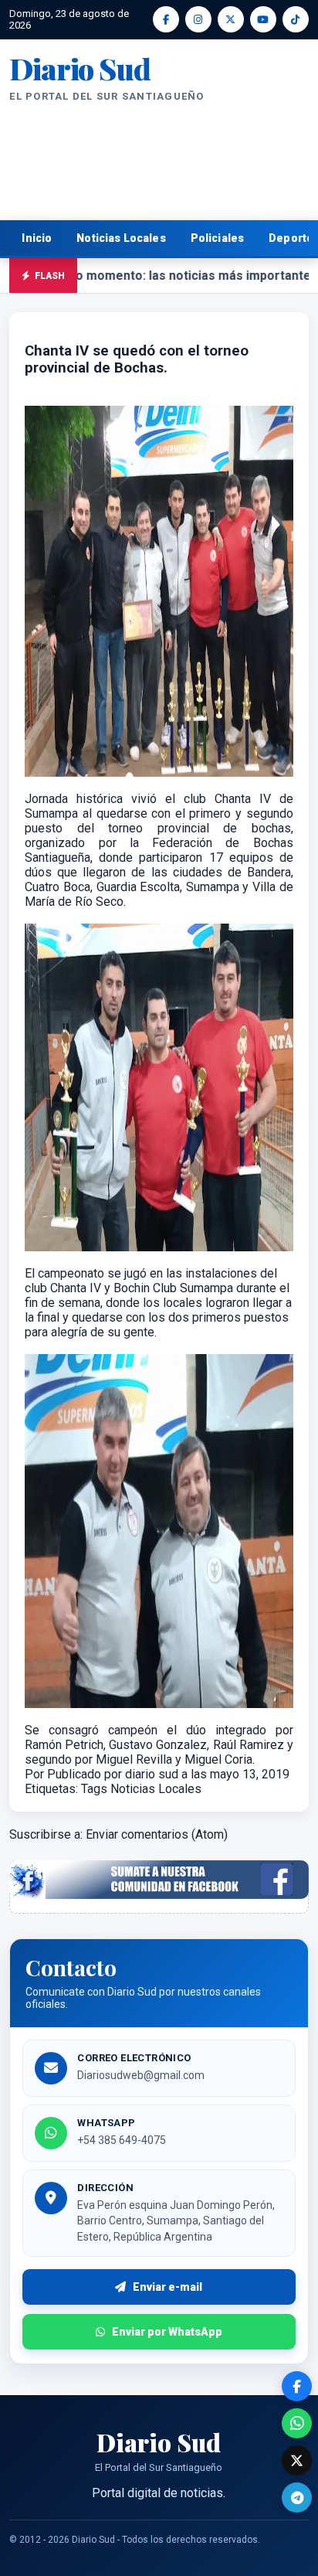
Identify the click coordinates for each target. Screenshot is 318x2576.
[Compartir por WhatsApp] (297, 2423)
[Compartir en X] (297, 2460)
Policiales (218, 238)
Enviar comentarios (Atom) (157, 1834)
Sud (79, 69)
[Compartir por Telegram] (297, 2498)
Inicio (37, 238)
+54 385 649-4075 (122, 2140)
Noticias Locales (121, 238)
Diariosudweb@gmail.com (141, 2075)
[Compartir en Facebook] (297, 2386)
